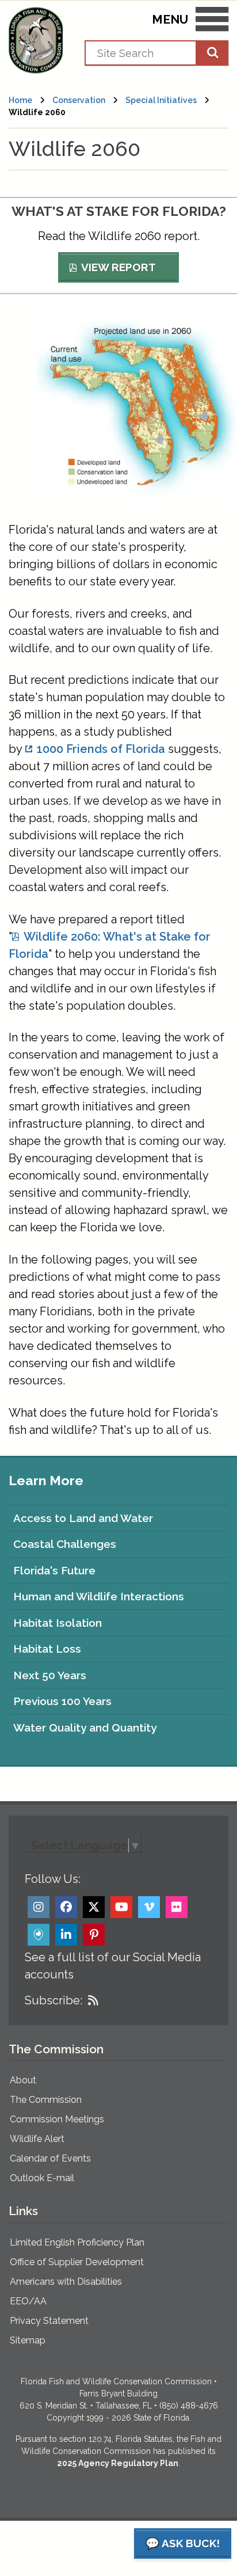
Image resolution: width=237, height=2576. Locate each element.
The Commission (46, 2100)
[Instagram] (39, 1907)
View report (118, 267)
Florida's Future (54, 1570)
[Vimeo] (149, 1907)
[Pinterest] (94, 1935)
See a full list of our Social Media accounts (113, 1966)
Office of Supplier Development (77, 2262)
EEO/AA (28, 2301)
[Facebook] (66, 1907)
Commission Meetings (57, 2119)
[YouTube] (121, 1907)
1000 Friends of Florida (101, 749)
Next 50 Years (50, 1675)
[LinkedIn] (66, 1935)
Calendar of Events (50, 2158)
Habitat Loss (47, 1649)
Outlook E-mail (42, 2178)
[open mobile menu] (212, 21)
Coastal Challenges (65, 1544)
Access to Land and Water (83, 1518)
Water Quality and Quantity (85, 1728)
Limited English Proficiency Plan (77, 2242)
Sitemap (28, 2340)
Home (20, 100)
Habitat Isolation (58, 1623)
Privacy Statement (49, 2321)
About (23, 2080)
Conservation (79, 100)
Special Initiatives (161, 100)
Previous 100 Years (62, 1701)
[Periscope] (39, 1935)
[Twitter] (94, 1907)
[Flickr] (177, 1907)
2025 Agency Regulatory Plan (118, 2463)
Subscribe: (53, 2000)
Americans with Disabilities (66, 2282)
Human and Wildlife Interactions (99, 1596)
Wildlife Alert (37, 2139)
